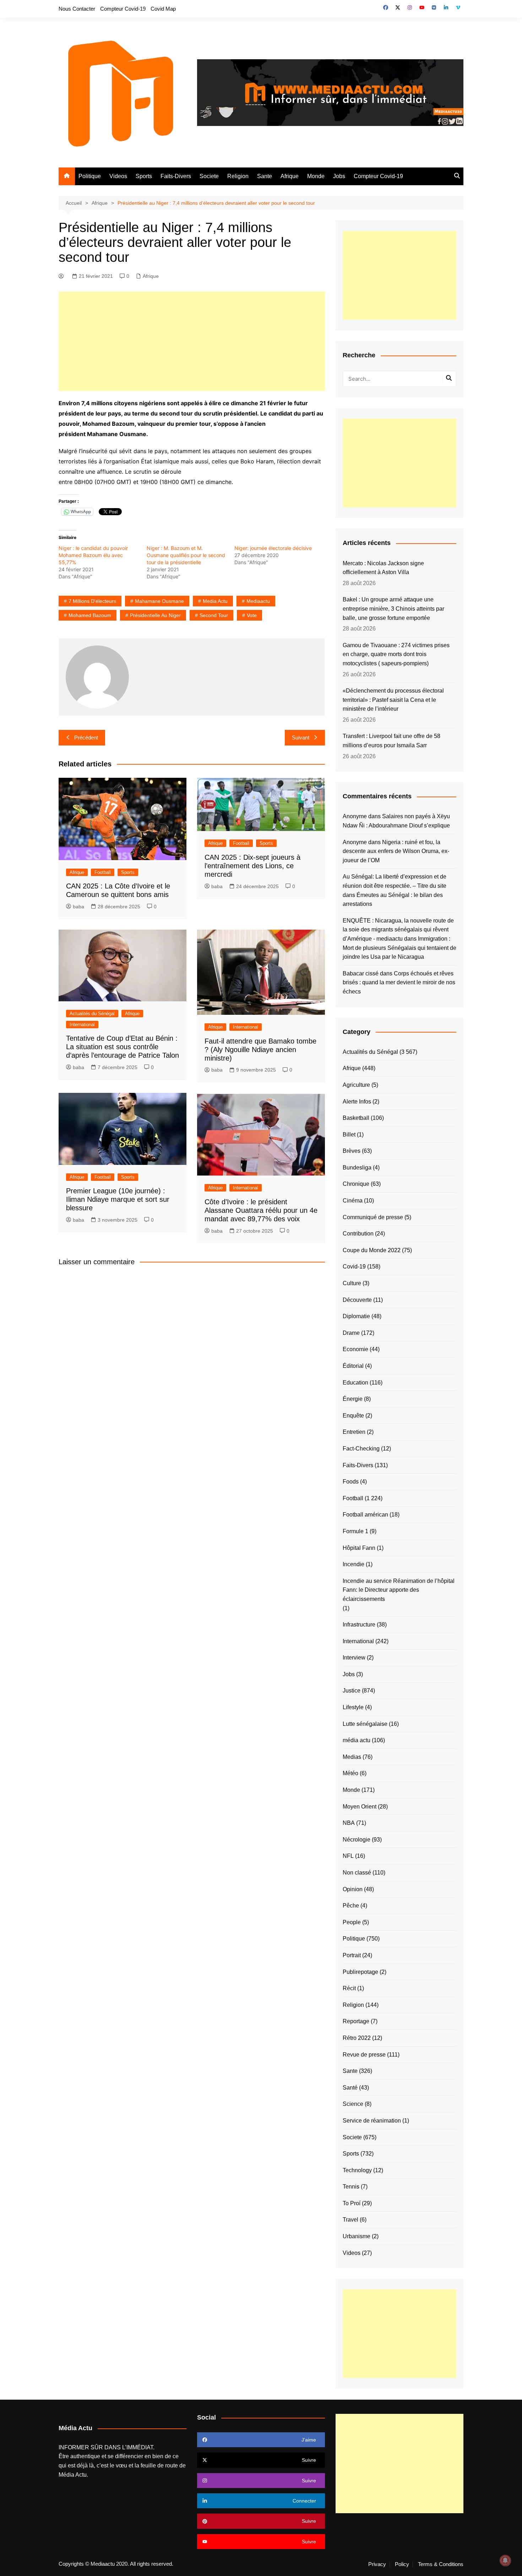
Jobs (339, 176)
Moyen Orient (360, 1807)
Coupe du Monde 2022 (372, 1250)
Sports (144, 176)
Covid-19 (354, 1267)
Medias (352, 1757)
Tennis (351, 2187)
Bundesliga (357, 1168)
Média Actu (73, 2475)
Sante (265, 176)
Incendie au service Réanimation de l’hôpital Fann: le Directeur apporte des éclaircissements (399, 1590)
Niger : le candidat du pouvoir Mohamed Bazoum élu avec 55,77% (93, 555)
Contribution (358, 1234)
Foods (351, 1482)
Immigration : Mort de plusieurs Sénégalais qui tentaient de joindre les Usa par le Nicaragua (399, 948)
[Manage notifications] (505, 2560)
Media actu (215, 601)
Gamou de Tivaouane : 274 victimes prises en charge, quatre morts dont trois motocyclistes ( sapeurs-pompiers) (396, 654)
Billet (349, 1135)
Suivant (301, 737)
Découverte (357, 1300)
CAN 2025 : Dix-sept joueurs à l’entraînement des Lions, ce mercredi (252, 866)
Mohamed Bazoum (90, 615)
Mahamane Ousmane (159, 601)
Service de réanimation (372, 2121)
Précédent (86, 737)
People (352, 1922)
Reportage (356, 2021)
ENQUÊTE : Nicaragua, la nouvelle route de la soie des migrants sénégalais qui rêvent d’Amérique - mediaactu (398, 930)
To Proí (352, 2203)
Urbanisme (357, 2236)
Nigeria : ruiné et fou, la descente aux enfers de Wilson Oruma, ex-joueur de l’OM (396, 851)
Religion (238, 176)
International (82, 1025)
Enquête (353, 1416)
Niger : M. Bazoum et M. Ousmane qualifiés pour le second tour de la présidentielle (186, 555)
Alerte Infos (357, 1102)
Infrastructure (359, 1625)
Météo (350, 1773)
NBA (349, 1823)
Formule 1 (355, 1531)
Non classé (357, 1873)
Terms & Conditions (441, 2564)
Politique (90, 176)
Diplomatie (356, 1316)
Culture (352, 1283)
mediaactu (258, 601)
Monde (316, 176)
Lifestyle (353, 1707)
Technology (357, 2170)
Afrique (290, 176)
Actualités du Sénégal (92, 1014)
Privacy (377, 2564)
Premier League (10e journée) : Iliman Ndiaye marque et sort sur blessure (118, 1199)
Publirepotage (360, 1972)
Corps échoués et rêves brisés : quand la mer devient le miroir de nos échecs (399, 982)
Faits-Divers (176, 176)
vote (252, 615)
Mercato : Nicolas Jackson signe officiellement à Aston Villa (383, 568)
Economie (355, 1349)
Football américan (365, 1515)
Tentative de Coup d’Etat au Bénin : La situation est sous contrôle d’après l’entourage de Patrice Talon (123, 1047)
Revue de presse (364, 2055)
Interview (354, 1658)
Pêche (351, 1906)
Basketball (356, 1118)
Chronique (356, 1184)
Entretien (354, 1432)
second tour (214, 615)
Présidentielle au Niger (155, 615)
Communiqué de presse (373, 1217)
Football (103, 872)
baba (78, 907)
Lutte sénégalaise (365, 1724)
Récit (349, 1988)
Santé (350, 2088)
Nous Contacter (77, 9)
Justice (352, 1691)
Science (353, 2104)
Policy (402, 2564)
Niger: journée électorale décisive (273, 548)
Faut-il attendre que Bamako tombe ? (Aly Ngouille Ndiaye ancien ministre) (260, 1050)
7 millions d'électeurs (92, 601)
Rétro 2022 (357, 2038)
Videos (118, 176)
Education (355, 1383)
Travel (350, 2220)
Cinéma (353, 1201)
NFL (348, 1856)
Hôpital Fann (359, 1548)
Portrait (352, 1955)
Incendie (354, 1564)
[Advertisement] (192, 341)
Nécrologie (357, 1840)
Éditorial (353, 1366)
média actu (357, 1740)
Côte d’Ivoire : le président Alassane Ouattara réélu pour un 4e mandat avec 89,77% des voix (261, 1210)
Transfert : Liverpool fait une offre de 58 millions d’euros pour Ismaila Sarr (391, 741)
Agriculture (356, 1085)
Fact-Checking (361, 1449)
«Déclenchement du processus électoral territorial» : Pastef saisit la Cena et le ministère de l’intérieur (393, 700)
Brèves (352, 1151)
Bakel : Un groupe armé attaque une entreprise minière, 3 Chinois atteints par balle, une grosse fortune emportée (393, 609)
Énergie (353, 1399)
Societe (209, 176)
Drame (351, 1333)
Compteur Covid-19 (123, 9)
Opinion (353, 1889)
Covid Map (163, 9)
